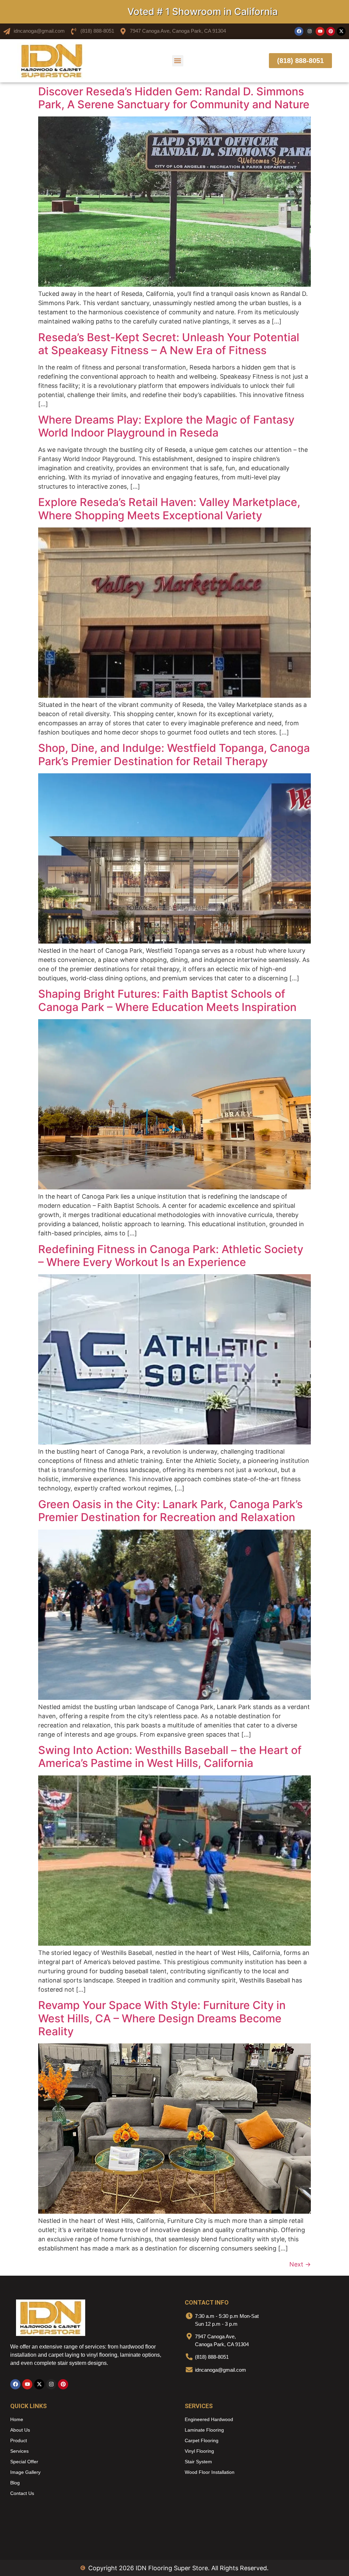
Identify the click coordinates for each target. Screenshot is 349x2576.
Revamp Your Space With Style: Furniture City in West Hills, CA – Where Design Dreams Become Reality (162, 2018)
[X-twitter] (341, 31)
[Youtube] (320, 31)
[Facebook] (299, 31)
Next (300, 2264)
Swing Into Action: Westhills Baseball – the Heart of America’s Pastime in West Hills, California (170, 1757)
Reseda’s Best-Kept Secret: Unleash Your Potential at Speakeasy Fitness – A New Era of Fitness (169, 344)
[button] (178, 61)
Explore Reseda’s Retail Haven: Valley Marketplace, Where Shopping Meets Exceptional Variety (169, 509)
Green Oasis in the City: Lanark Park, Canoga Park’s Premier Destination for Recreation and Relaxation (170, 1511)
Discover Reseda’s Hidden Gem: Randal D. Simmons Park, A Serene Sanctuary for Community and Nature (174, 98)
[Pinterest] (331, 31)
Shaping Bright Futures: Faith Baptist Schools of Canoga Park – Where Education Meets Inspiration (167, 1000)
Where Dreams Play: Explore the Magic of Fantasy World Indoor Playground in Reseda (166, 426)
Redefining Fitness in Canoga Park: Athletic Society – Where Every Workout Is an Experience (171, 1256)
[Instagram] (309, 31)
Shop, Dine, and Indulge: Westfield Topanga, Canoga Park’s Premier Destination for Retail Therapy (174, 754)
